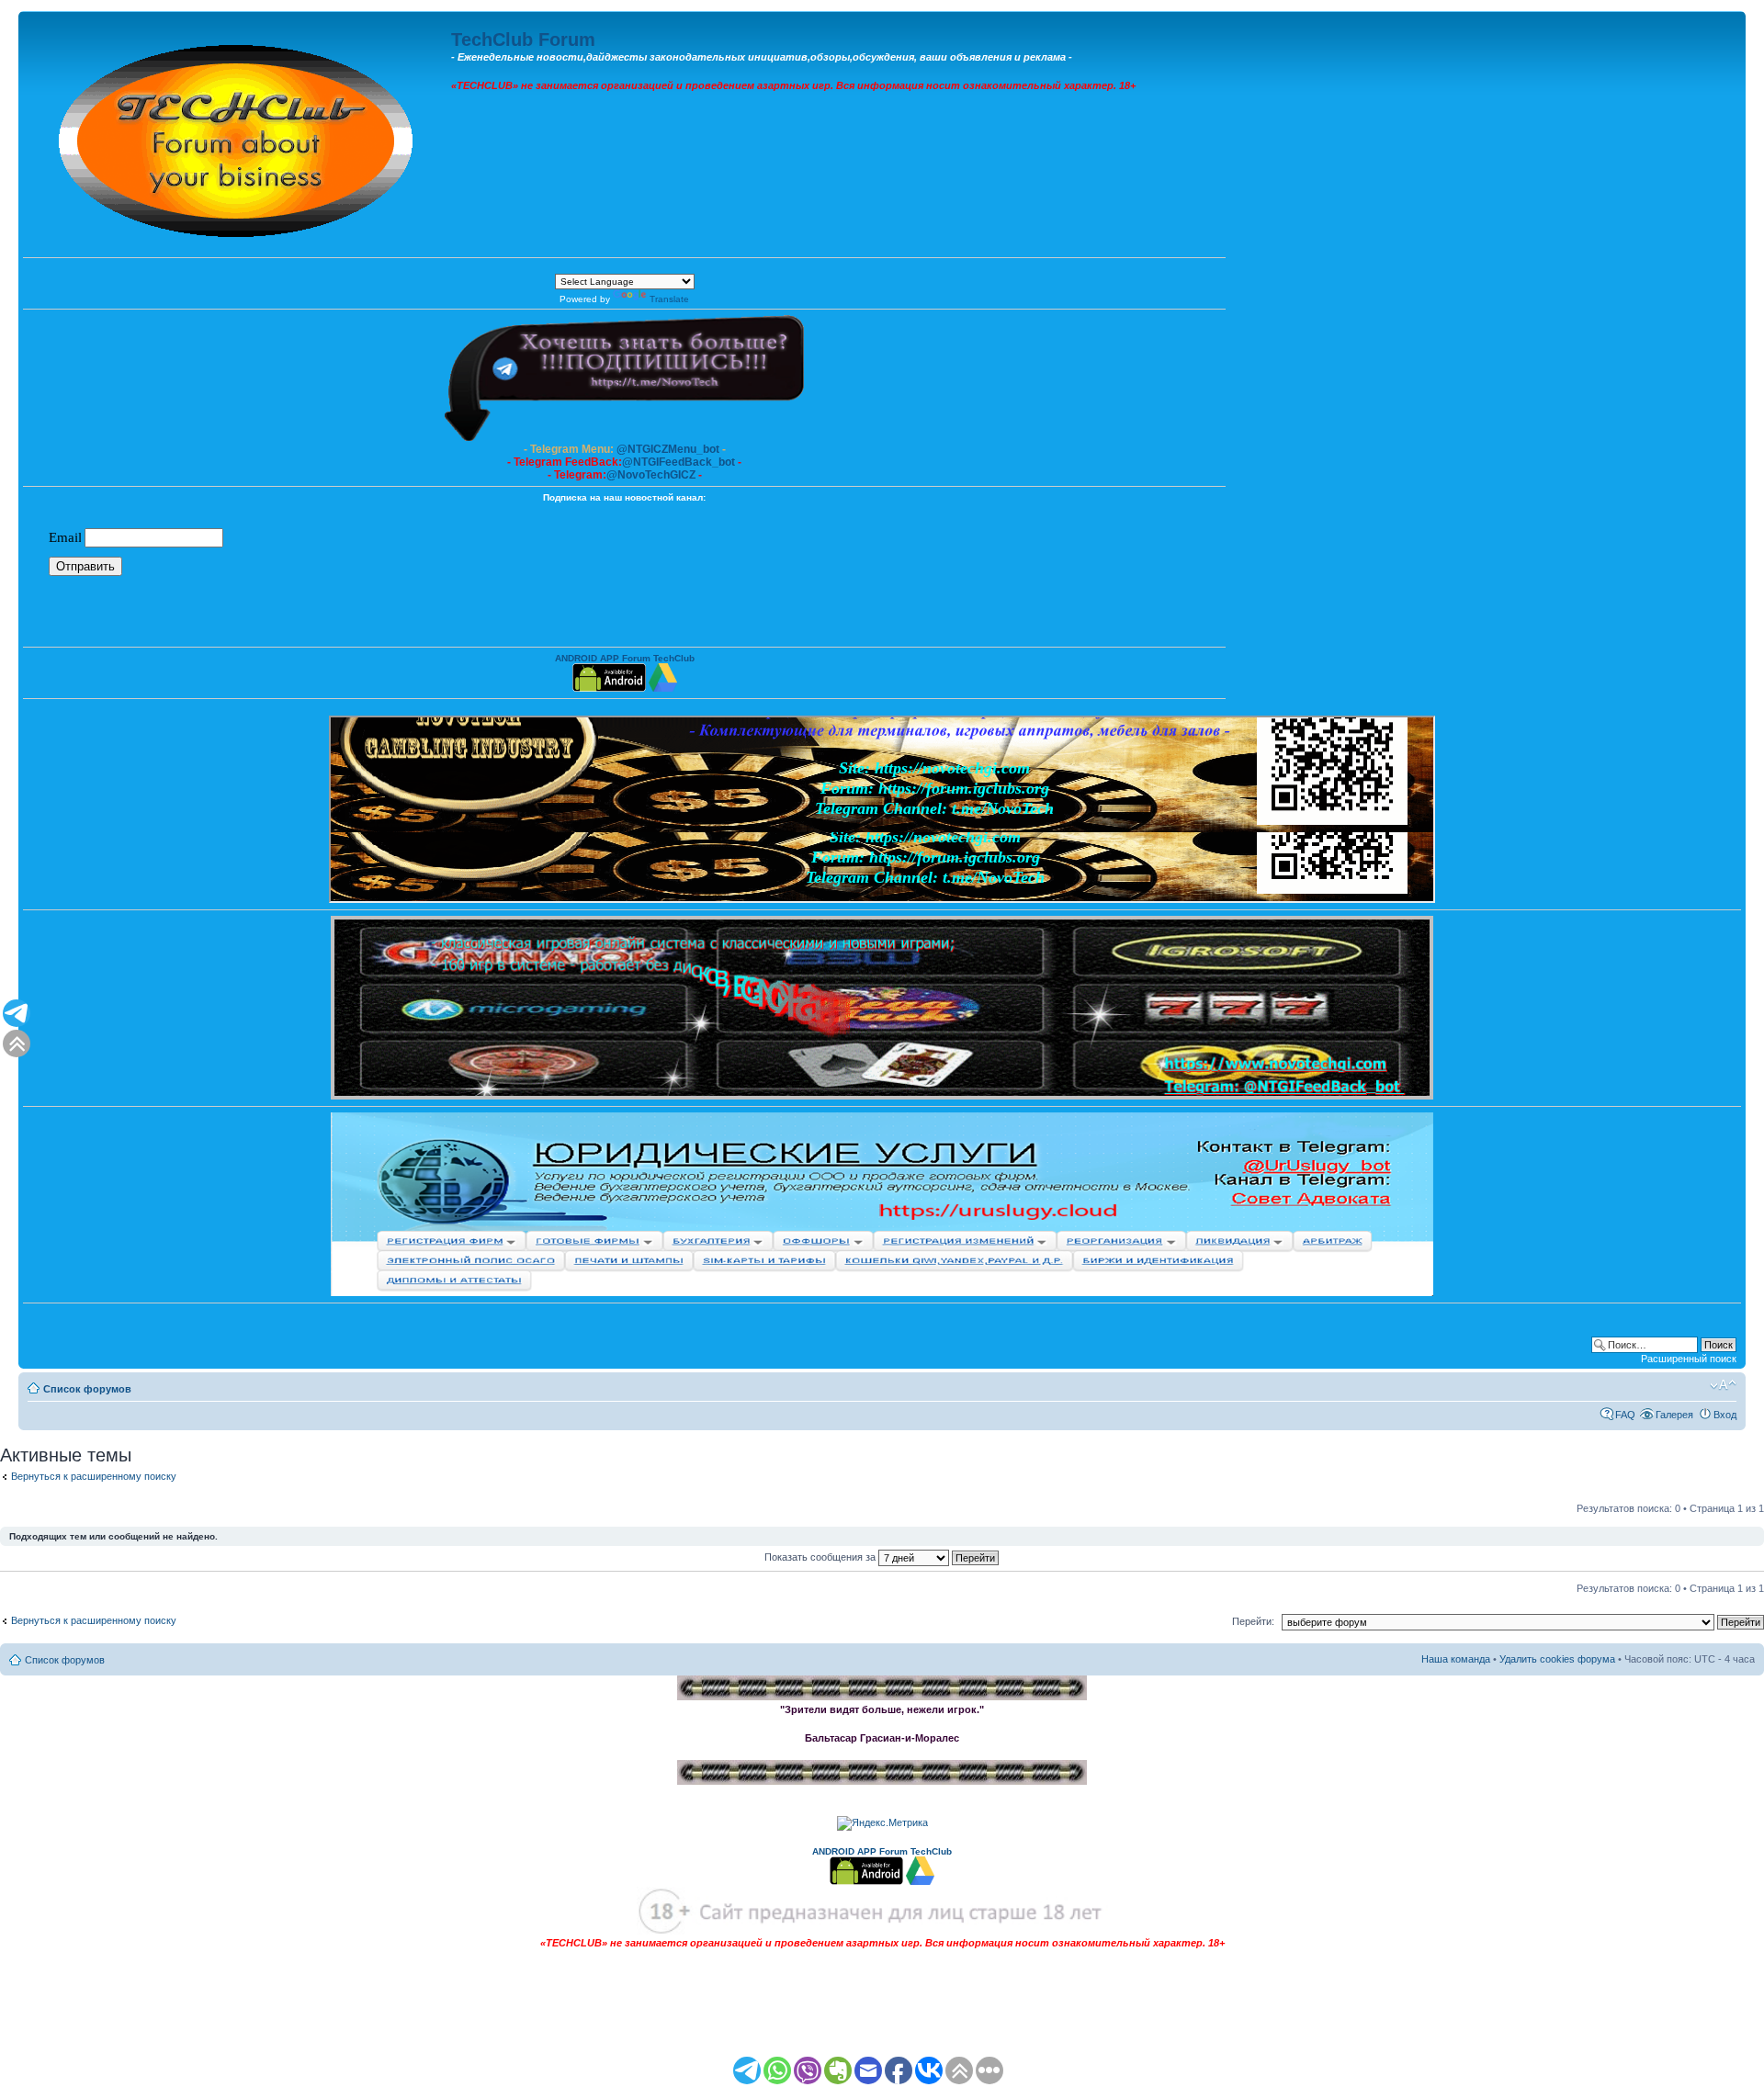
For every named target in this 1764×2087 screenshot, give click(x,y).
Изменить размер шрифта (1723, 1385)
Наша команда (1456, 1659)
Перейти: (1253, 1621)
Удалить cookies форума (1557, 1659)
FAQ (1625, 1415)
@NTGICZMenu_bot (668, 449)
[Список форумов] (237, 136)
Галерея (1674, 1415)
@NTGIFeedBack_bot (678, 462)
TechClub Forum (523, 39)
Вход (1725, 1415)
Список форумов (87, 1389)
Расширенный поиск (1689, 1359)
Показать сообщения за (821, 1557)
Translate (669, 299)
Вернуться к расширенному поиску (94, 1476)
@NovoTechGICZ (651, 475)
